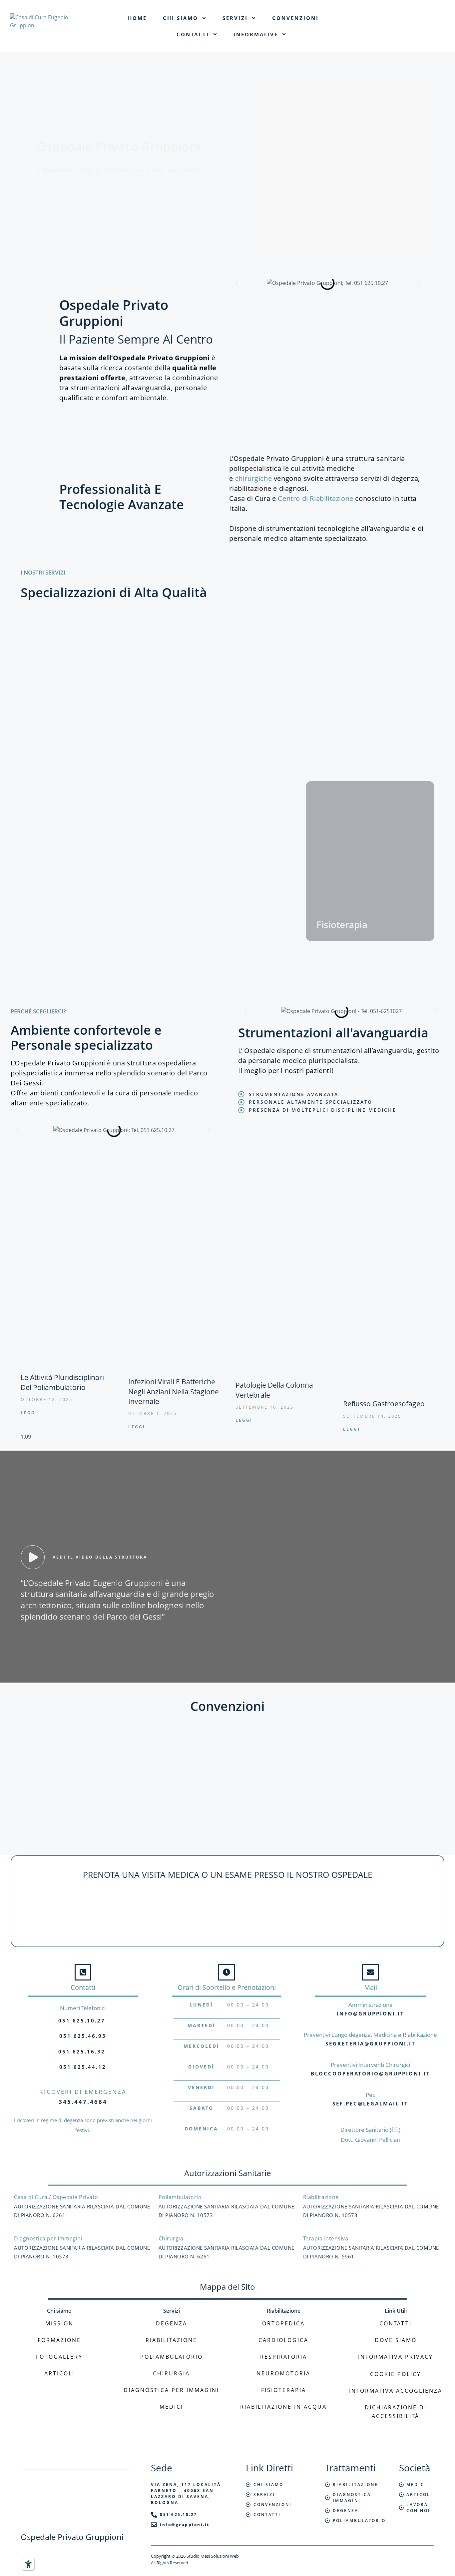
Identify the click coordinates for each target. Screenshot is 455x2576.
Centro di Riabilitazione (315, 498)
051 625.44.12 (83, 2067)
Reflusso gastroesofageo (384, 1404)
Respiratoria (284, 2357)
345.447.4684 (83, 2102)
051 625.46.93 (83, 2036)
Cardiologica (283, 2340)
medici (171, 2407)
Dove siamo (396, 2340)
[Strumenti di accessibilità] (28, 2564)
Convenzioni (295, 18)
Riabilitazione (171, 2340)
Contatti (193, 34)
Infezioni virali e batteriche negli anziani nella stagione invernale (174, 1391)
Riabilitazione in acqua (283, 2407)
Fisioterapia (284, 2390)
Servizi (235, 18)
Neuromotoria (283, 2373)
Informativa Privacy (396, 2357)
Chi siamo (181, 18)
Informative (256, 34)
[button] (237, 283)
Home (137, 18)
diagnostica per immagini (171, 2390)
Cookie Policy (396, 2374)
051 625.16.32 (82, 2051)
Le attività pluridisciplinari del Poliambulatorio (62, 1382)
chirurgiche (254, 478)
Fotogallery (59, 2357)
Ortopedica (283, 2323)
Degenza (172, 2323)
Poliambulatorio (172, 2357)
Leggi (29, 1413)
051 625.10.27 (82, 2020)
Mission (59, 2323)
